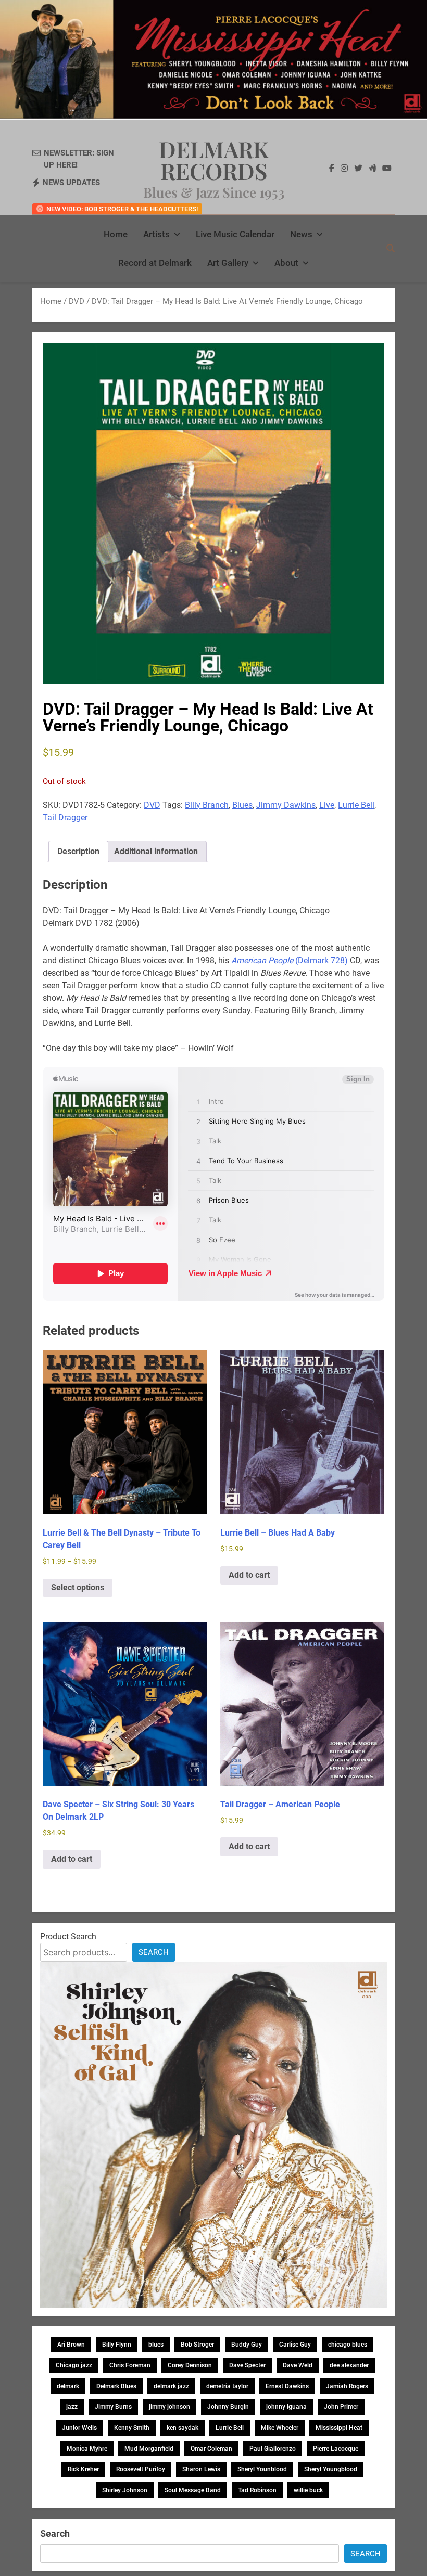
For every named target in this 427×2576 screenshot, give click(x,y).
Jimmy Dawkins (286, 805)
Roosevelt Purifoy (141, 2469)
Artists (156, 234)
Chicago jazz (74, 2365)
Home (116, 234)
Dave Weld (298, 2365)
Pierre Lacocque (336, 2449)
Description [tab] (78, 851)
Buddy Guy (247, 2345)
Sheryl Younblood (262, 2469)
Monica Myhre (87, 2449)
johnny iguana (286, 2407)
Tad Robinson (257, 2490)
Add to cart (249, 1575)
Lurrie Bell (356, 805)
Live (327, 805)
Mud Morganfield (149, 2449)
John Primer (341, 2407)
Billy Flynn (117, 2345)
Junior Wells (79, 2428)
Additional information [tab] (156, 851)
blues (156, 2345)
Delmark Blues (116, 2386)
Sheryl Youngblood (331, 2469)
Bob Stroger (197, 2345)
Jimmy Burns (113, 2407)
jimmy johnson (169, 2407)
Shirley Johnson (125, 2490)
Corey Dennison (190, 2365)
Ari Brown (71, 2345)
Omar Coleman (211, 2449)
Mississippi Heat (339, 2428)
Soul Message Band (193, 2490)
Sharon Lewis (201, 2469)
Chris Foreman (130, 2365)
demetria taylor (227, 2386)
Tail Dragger (65, 817)
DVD (77, 301)
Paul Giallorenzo (273, 2449)
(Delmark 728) (290, 961)
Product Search (68, 1936)
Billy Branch (207, 805)
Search (154, 1952)
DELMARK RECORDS (214, 160)
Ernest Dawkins (287, 2386)
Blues (242, 805)
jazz (72, 2407)
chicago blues (348, 2345)
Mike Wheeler (280, 2428)
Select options (78, 1587)
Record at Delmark (155, 263)
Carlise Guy (295, 2345)
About (286, 263)
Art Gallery (228, 263)
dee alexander (349, 2365)
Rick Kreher (83, 2469)
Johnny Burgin (228, 2407)
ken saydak (183, 2428)
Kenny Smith (132, 2428)
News (301, 234)
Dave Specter (247, 2365)
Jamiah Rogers (347, 2386)
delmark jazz (171, 2386)
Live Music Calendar (235, 234)
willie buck (308, 2490)
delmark (68, 2386)
